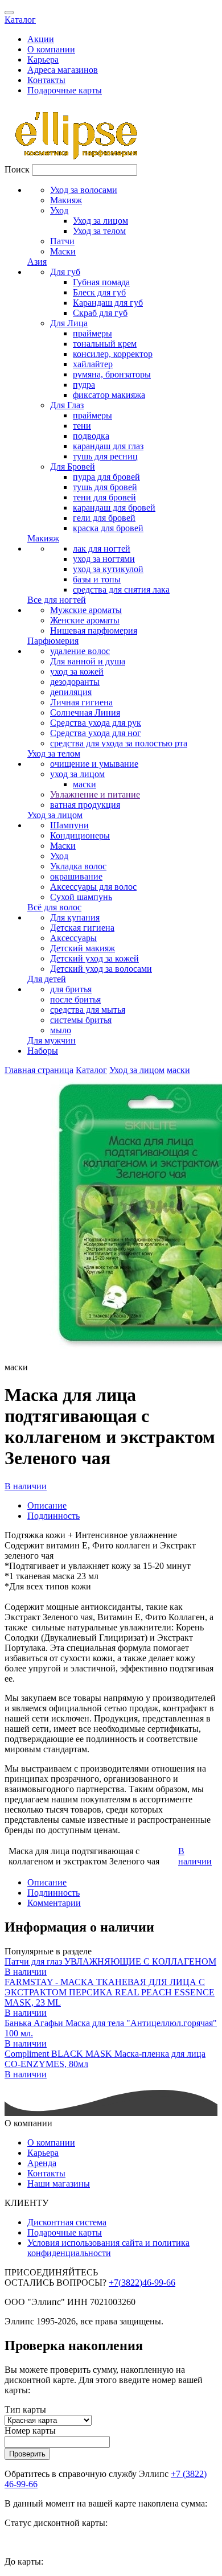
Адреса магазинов (63, 70)
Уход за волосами (84, 190)
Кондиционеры (80, 835)
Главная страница (39, 1070)
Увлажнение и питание (95, 794)
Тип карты (25, 2409)
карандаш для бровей (114, 508)
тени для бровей (104, 497)
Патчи (62, 241)
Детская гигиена (82, 928)
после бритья (75, 999)
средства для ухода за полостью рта (119, 743)
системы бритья (81, 1020)
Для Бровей (73, 467)
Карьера (43, 59)
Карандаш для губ (108, 303)
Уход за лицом (100, 221)
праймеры (92, 333)
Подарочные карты (65, 90)
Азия (37, 262)
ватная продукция (85, 805)
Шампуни (69, 825)
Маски (63, 251)
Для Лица (69, 323)
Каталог (20, 20)
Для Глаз (67, 405)
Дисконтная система (67, 2222)
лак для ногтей (102, 549)
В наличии (26, 1486)
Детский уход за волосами (101, 969)
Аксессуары (73, 938)
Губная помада (101, 282)
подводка (91, 436)
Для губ (65, 272)
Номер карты (30, 2431)
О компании (51, 49)
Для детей (47, 979)
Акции (41, 39)
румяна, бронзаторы (112, 374)
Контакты (46, 80)
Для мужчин (52, 1040)
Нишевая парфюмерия (94, 630)
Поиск (17, 169)
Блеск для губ (99, 292)
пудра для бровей (106, 477)
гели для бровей (104, 518)
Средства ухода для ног (96, 733)
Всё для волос (54, 907)
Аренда (42, 2163)
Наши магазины (59, 2183)
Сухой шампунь (81, 897)
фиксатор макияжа (109, 395)
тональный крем (105, 344)
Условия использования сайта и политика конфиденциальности (108, 2248)
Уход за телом (99, 231)
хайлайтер (93, 364)
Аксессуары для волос (93, 887)
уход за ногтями (104, 559)
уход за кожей (77, 671)
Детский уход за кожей (94, 958)
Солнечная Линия (85, 712)
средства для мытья (88, 1010)
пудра (84, 385)
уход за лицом (77, 774)
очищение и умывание (94, 764)
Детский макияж (83, 948)
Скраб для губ (100, 313)
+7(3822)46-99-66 (142, 2283)
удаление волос (80, 651)
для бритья (71, 989)
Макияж (66, 200)
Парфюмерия (53, 641)
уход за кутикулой (108, 569)
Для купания (75, 917)
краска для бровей (108, 528)
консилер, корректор (113, 354)
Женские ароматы (85, 620)
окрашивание (76, 876)
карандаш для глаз (108, 446)
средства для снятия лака (121, 589)
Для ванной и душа (88, 661)
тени (82, 426)
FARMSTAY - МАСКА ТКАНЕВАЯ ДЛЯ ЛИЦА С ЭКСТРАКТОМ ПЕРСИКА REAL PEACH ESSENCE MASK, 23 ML (110, 1992)
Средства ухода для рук (96, 723)
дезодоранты (75, 682)
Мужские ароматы (86, 610)
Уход (59, 210)
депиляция (71, 692)
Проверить (27, 2454)
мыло (61, 1030)
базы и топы (97, 579)
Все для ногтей (57, 600)
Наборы (43, 1051)
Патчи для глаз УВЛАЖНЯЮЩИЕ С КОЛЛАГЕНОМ (110, 1961)
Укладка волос (78, 866)
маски (85, 784)
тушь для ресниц (105, 456)
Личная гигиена (81, 702)
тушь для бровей (105, 487)
